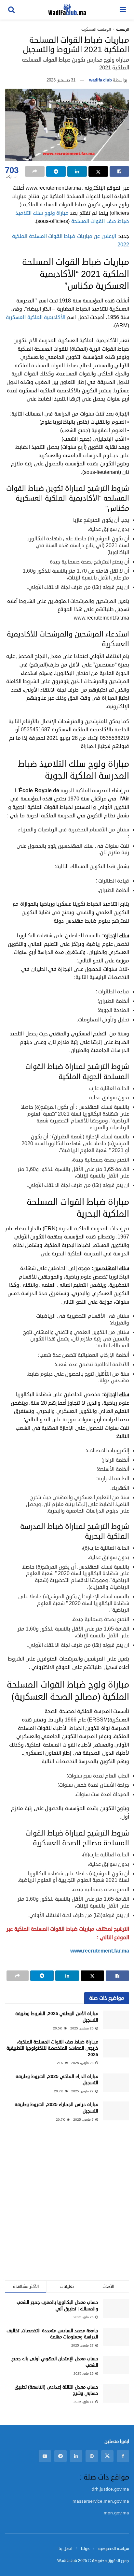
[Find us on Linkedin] (76, 2456)
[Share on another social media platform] (35, 171)
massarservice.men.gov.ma (101, 2501)
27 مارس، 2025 (83, 2091)
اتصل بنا (65, 2549)
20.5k (58, 2028)
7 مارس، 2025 (84, 2120)
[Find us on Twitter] (107, 2456)
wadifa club (100, 80)
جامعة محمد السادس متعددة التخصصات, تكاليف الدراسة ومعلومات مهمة (52, 2334)
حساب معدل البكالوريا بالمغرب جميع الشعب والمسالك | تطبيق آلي (57, 2306)
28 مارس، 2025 (83, 2063)
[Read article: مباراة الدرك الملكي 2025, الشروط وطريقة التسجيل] (116, 2083)
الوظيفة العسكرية (96, 29)
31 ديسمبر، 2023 (61, 80)
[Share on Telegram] (56, 171)
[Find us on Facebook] (123, 2456)
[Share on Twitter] (98, 171)
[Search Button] (11, 10)
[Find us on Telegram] (60, 2456)
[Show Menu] (123, 10)
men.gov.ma (116, 2513)
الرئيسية (123, 29)
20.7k (59, 2091)
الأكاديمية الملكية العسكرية (36, 317)
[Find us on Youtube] (45, 2456)
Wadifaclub (67, 2561)
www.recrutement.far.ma (100, 1951)
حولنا (85, 2549)
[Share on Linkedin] (77, 171)
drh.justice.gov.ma (110, 2489)
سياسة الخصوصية (114, 2549)
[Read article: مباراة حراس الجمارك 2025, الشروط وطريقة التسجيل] (116, 2111)
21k (60, 2063)
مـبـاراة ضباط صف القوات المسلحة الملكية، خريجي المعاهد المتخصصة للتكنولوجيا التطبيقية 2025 (52, 2048)
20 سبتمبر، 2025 (82, 2028)
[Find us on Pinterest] (92, 2456)
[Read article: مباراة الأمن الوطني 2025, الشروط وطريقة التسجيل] (116, 2020)
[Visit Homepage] (67, 10)
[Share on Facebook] (119, 171)
